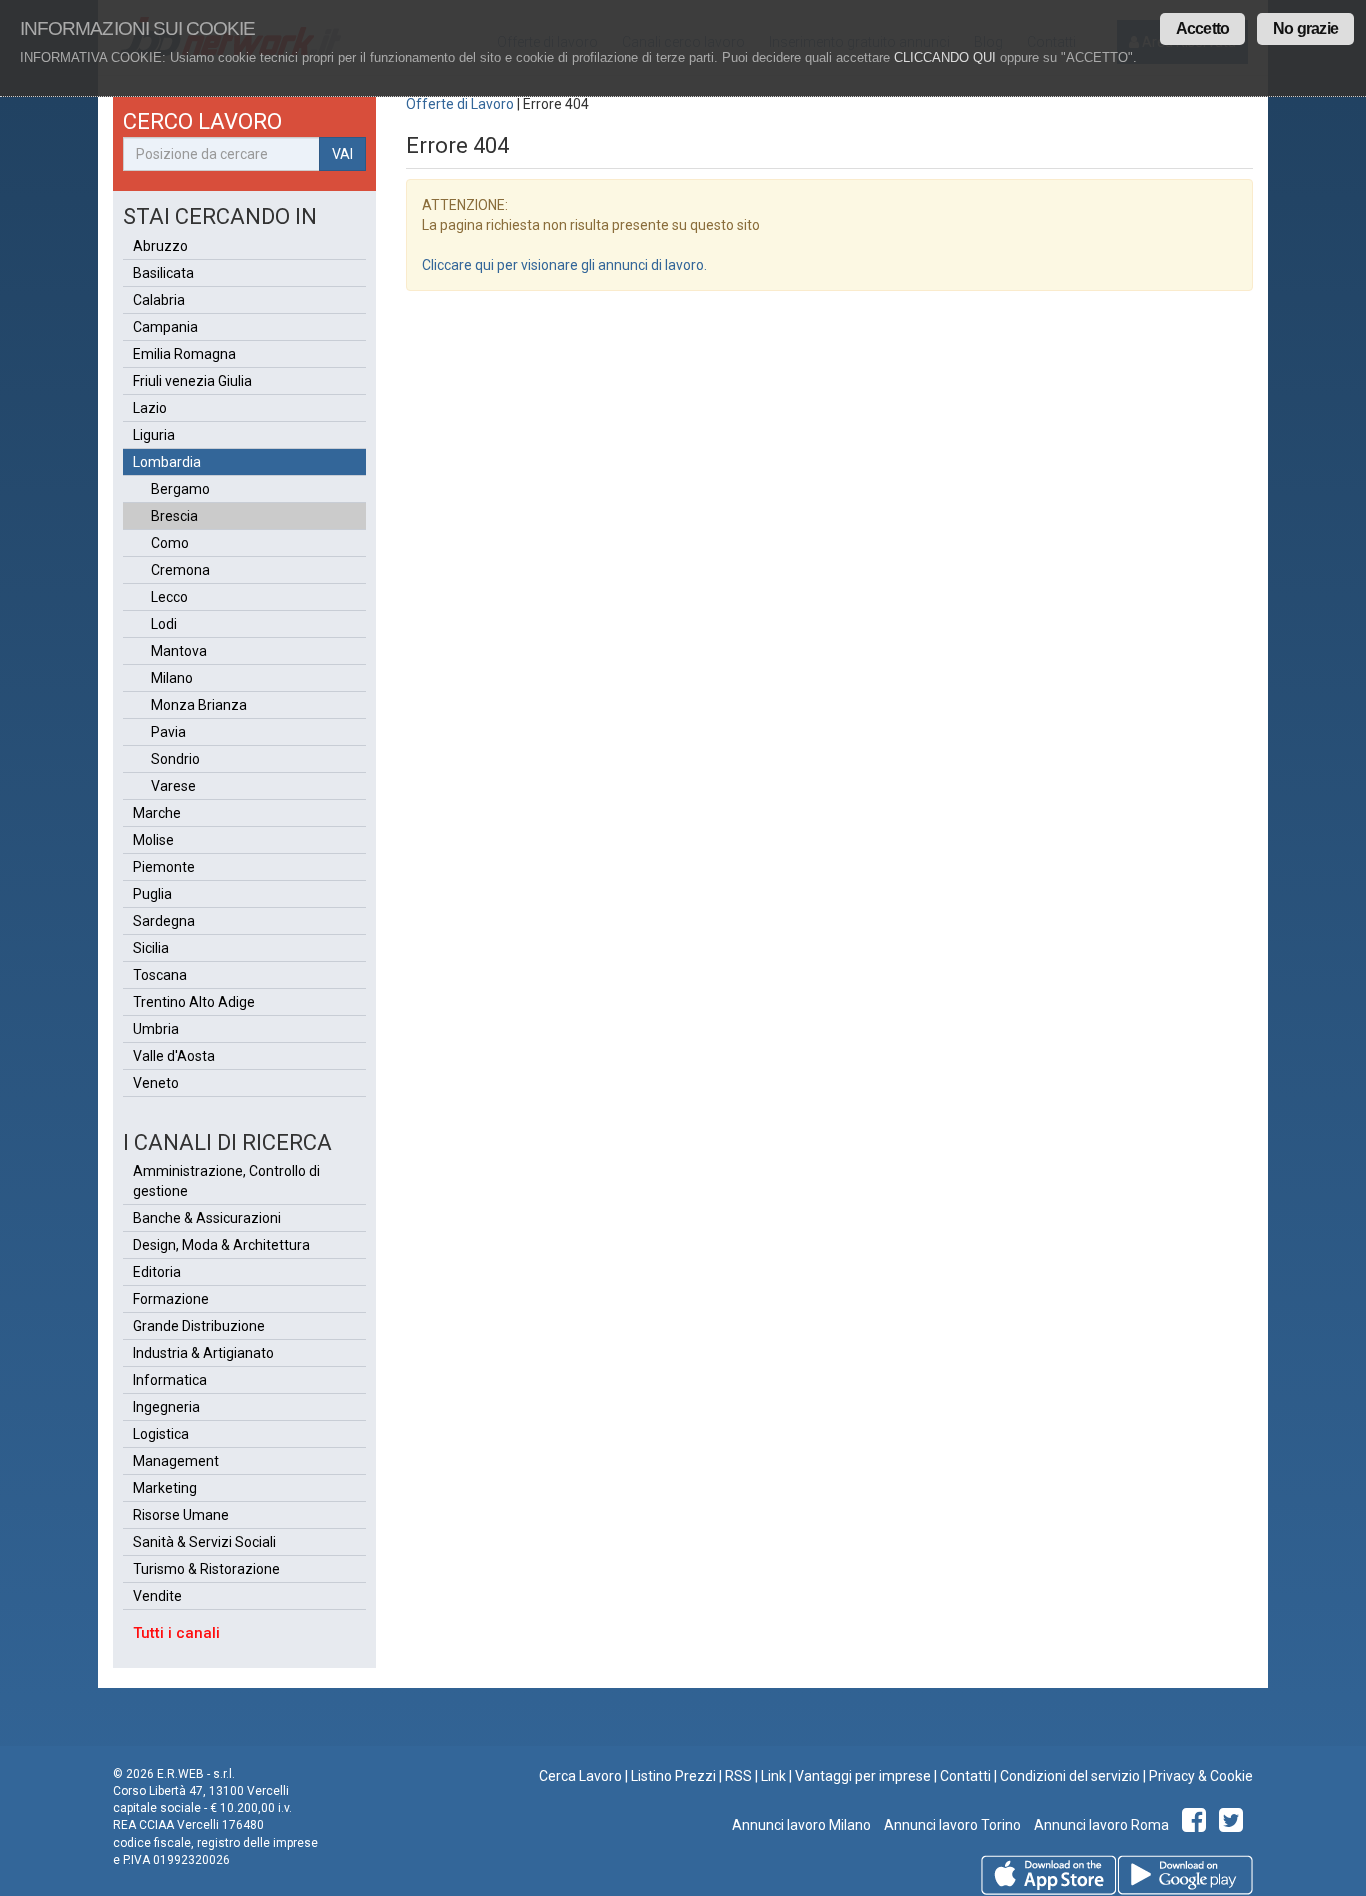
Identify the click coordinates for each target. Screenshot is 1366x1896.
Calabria (159, 300)
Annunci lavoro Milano (801, 1825)
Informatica (170, 1380)
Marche (157, 813)
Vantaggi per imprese (863, 1776)
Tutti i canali (176, 1633)
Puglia (152, 894)
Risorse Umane (181, 1515)
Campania (165, 327)
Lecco (169, 597)
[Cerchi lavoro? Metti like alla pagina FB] (1197, 1825)
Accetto (1202, 28)
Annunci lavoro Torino (951, 1825)
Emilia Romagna (184, 354)
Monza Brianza (199, 705)
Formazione (171, 1299)
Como (170, 543)
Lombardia (167, 462)
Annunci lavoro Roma (1100, 1825)
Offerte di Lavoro (460, 104)
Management (176, 1461)
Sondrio (175, 759)
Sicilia (151, 948)
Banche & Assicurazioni (207, 1218)
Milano (172, 678)
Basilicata (163, 273)
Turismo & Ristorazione (206, 1569)
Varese (173, 786)
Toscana (160, 975)
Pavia (168, 732)
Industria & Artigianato (203, 1353)
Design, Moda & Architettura (221, 1245)
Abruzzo (160, 246)
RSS (738, 1776)
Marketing (165, 1488)
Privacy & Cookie (1201, 1776)
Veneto (156, 1083)
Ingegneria (166, 1407)
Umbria (156, 1029)
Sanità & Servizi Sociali (204, 1542)
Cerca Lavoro (580, 1776)
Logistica (161, 1434)
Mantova (179, 651)
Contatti (965, 1776)
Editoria (157, 1272)
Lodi (164, 624)
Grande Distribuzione (199, 1326)
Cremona (180, 570)
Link (773, 1776)
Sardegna (164, 921)
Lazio (150, 408)
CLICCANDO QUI (945, 57)
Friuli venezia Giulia (192, 381)
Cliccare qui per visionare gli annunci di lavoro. (564, 265)
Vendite (157, 1596)
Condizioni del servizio (1070, 1776)
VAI (342, 154)
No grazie (1305, 28)
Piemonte (164, 867)
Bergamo (180, 489)
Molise (153, 840)
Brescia (174, 516)
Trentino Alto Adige (194, 1002)
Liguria (154, 435)
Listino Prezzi (673, 1776)
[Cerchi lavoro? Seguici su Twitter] (1234, 1825)
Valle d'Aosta (174, 1056)
